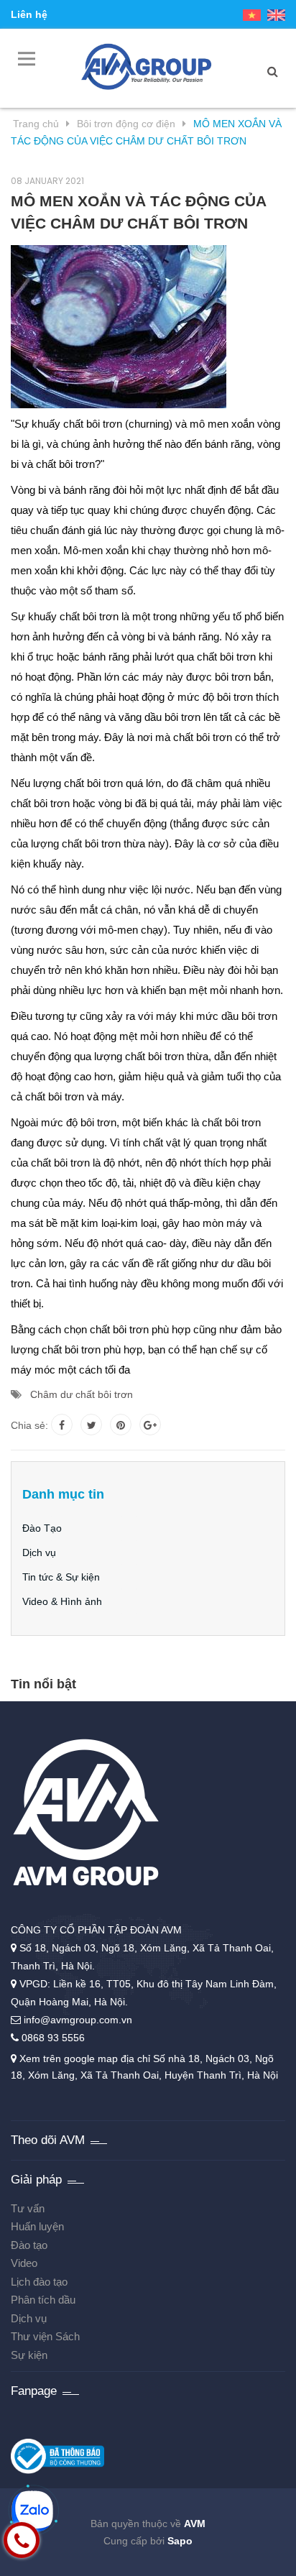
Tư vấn (28, 2208)
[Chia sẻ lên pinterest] (121, 1425)
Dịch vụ (39, 1552)
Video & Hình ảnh (62, 1601)
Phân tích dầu (43, 2300)
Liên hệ (29, 14)
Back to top (243, 2567)
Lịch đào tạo (39, 2282)
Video (24, 2263)
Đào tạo (29, 2245)
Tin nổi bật (43, 1684)
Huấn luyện (37, 2226)
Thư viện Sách (45, 2336)
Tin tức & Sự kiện (61, 1577)
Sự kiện (29, 2355)
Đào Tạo (42, 1528)
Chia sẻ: (29, 1425)
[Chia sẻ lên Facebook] (62, 1425)
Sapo (180, 2541)
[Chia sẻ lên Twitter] (91, 1425)
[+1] (150, 1425)
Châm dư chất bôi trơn (82, 1394)
